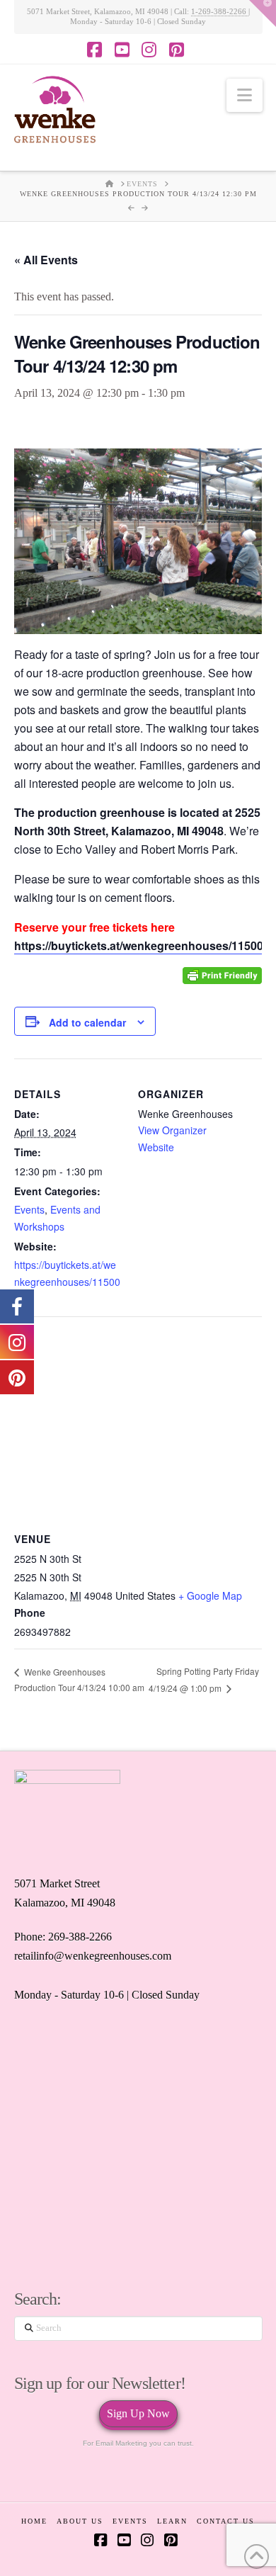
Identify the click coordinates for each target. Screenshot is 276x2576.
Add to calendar (87, 1022)
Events (29, 1209)
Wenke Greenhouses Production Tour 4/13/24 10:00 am (79, 1680)
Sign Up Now (138, 2413)
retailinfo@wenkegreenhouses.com (93, 1956)
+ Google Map (210, 1595)
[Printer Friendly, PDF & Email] (222, 975)
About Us (80, 2521)
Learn (172, 2521)
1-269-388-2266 (220, 11)
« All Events (46, 260)
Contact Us (226, 2521)
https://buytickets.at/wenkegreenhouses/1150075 (67, 1282)
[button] (245, 95)
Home (34, 2521)
